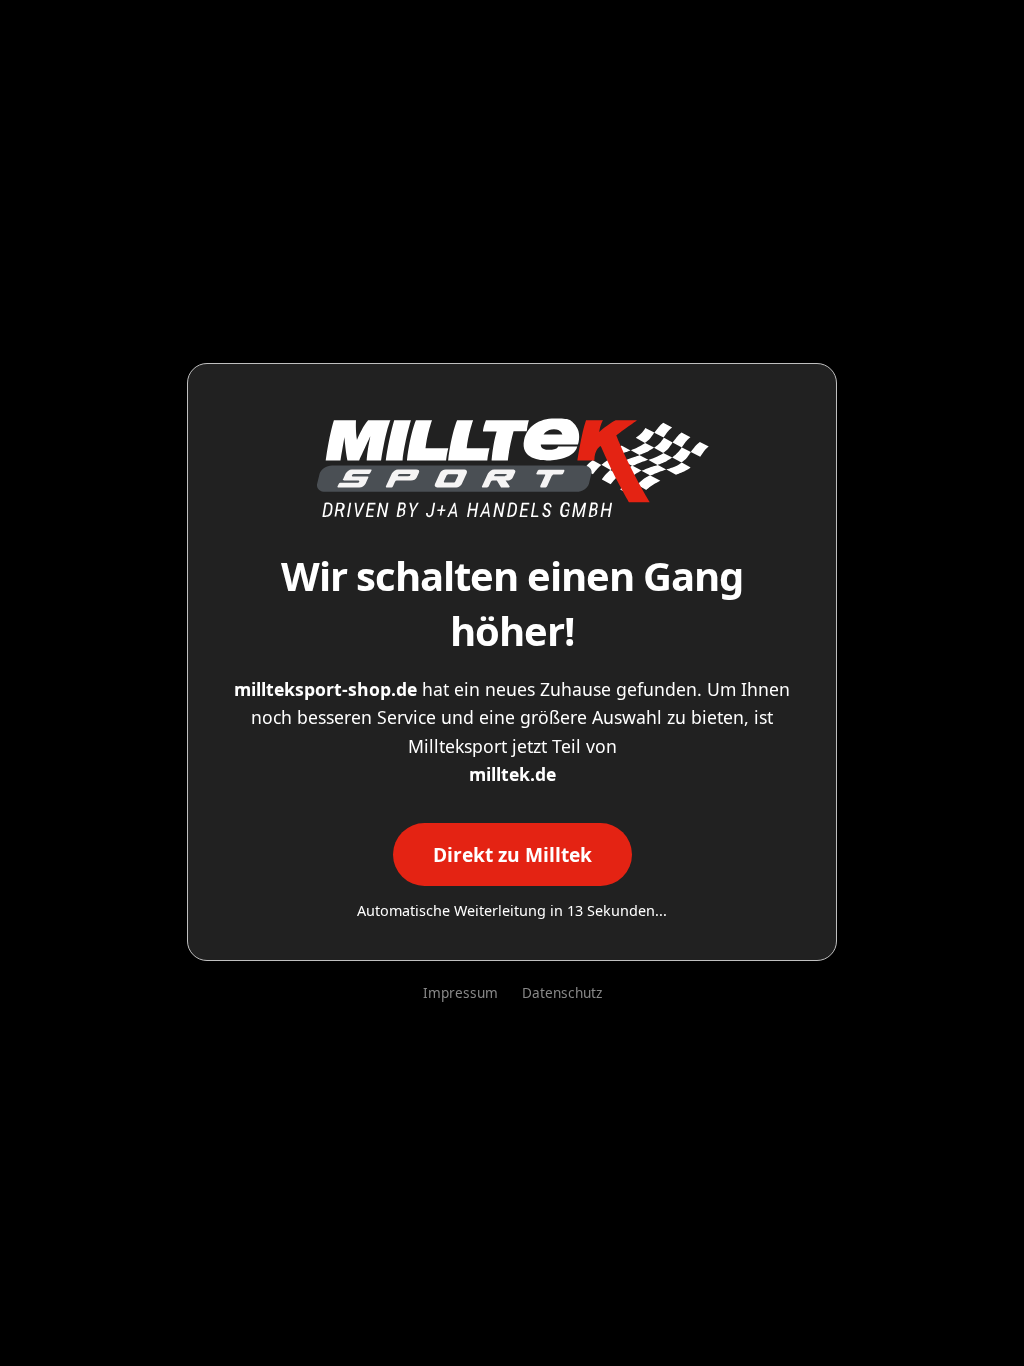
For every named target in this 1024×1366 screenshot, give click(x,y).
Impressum (460, 992)
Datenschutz (562, 992)
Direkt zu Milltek (512, 854)
